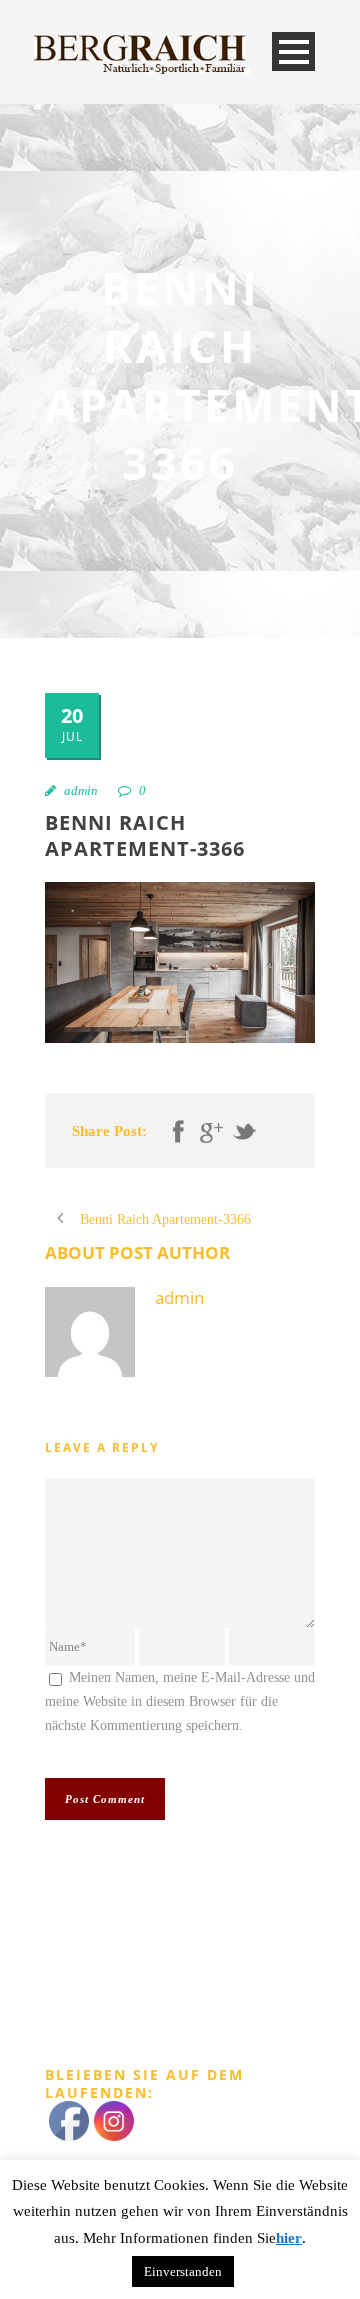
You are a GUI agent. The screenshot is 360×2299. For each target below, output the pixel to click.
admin (81, 790)
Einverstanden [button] (183, 2271)
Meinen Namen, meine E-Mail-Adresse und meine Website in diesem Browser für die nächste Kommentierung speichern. (180, 1701)
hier (289, 2238)
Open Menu (293, 51)
